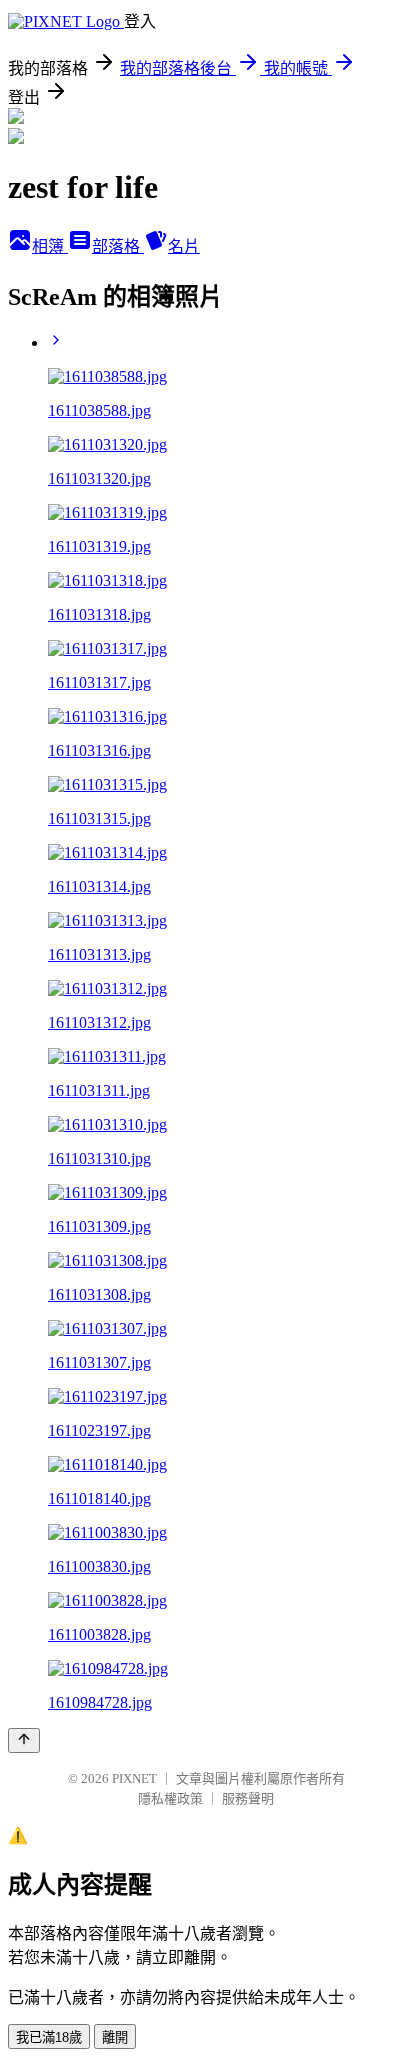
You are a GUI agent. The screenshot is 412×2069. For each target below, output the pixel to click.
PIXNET (134, 1778)
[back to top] (24, 1740)
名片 (184, 246)
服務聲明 (248, 1798)
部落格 (118, 246)
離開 (115, 2037)
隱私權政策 (170, 1798)
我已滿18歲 (49, 2037)
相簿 (50, 246)
